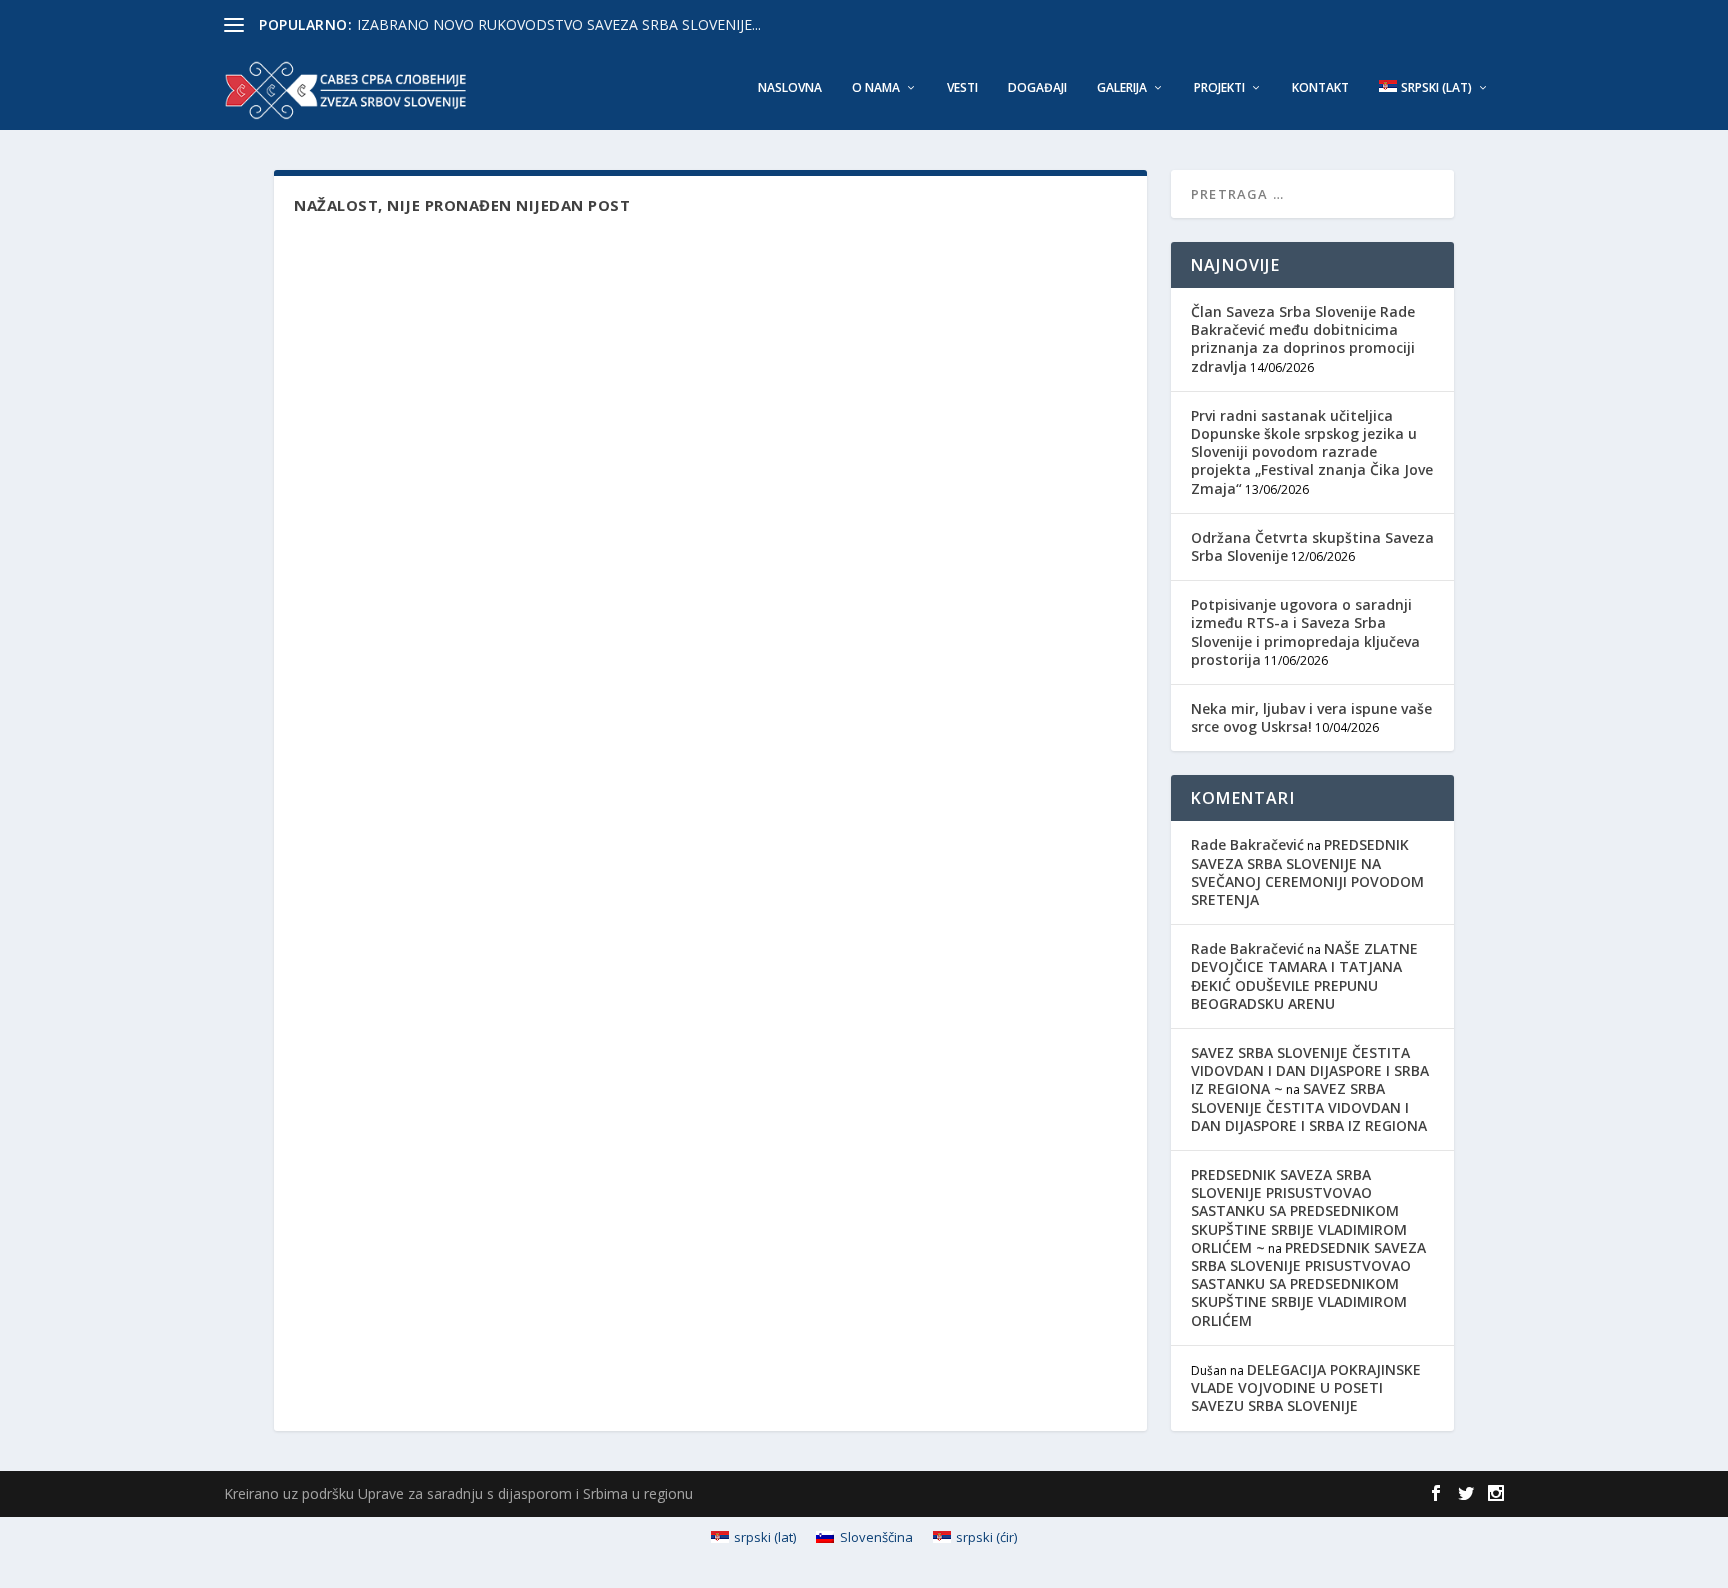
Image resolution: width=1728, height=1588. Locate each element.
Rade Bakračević (1247, 844)
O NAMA (876, 88)
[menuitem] (1434, 105)
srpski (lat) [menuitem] (765, 1537)
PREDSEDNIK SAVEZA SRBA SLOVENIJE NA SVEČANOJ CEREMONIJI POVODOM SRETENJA (1307, 872)
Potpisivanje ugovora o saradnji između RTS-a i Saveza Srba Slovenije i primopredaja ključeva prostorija (1305, 632)
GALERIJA (1122, 88)
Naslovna (790, 88)
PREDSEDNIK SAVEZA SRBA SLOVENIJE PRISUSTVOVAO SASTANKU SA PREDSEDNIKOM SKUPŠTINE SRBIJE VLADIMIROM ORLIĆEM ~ (1299, 1211)
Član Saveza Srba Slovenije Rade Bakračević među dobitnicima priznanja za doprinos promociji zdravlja (1303, 339)
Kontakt (1320, 88)
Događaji (1037, 88)
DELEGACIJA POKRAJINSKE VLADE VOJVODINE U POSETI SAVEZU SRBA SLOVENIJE (1306, 1387)
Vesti (962, 88)
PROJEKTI (1219, 88)
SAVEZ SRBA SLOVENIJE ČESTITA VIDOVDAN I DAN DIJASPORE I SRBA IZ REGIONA (1309, 1106)
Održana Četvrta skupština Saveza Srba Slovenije (1312, 546)
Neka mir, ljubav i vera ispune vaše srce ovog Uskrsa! (1311, 717)
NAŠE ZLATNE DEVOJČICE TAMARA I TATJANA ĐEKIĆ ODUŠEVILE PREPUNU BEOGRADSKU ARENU (1304, 976)
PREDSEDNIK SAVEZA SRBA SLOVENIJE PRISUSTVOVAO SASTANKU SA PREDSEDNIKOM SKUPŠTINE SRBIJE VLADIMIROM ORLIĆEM (1308, 1284)
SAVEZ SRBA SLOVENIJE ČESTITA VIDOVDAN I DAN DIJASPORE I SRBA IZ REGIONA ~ (1310, 1070)
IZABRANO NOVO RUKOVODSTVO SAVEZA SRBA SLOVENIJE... (559, 24)
